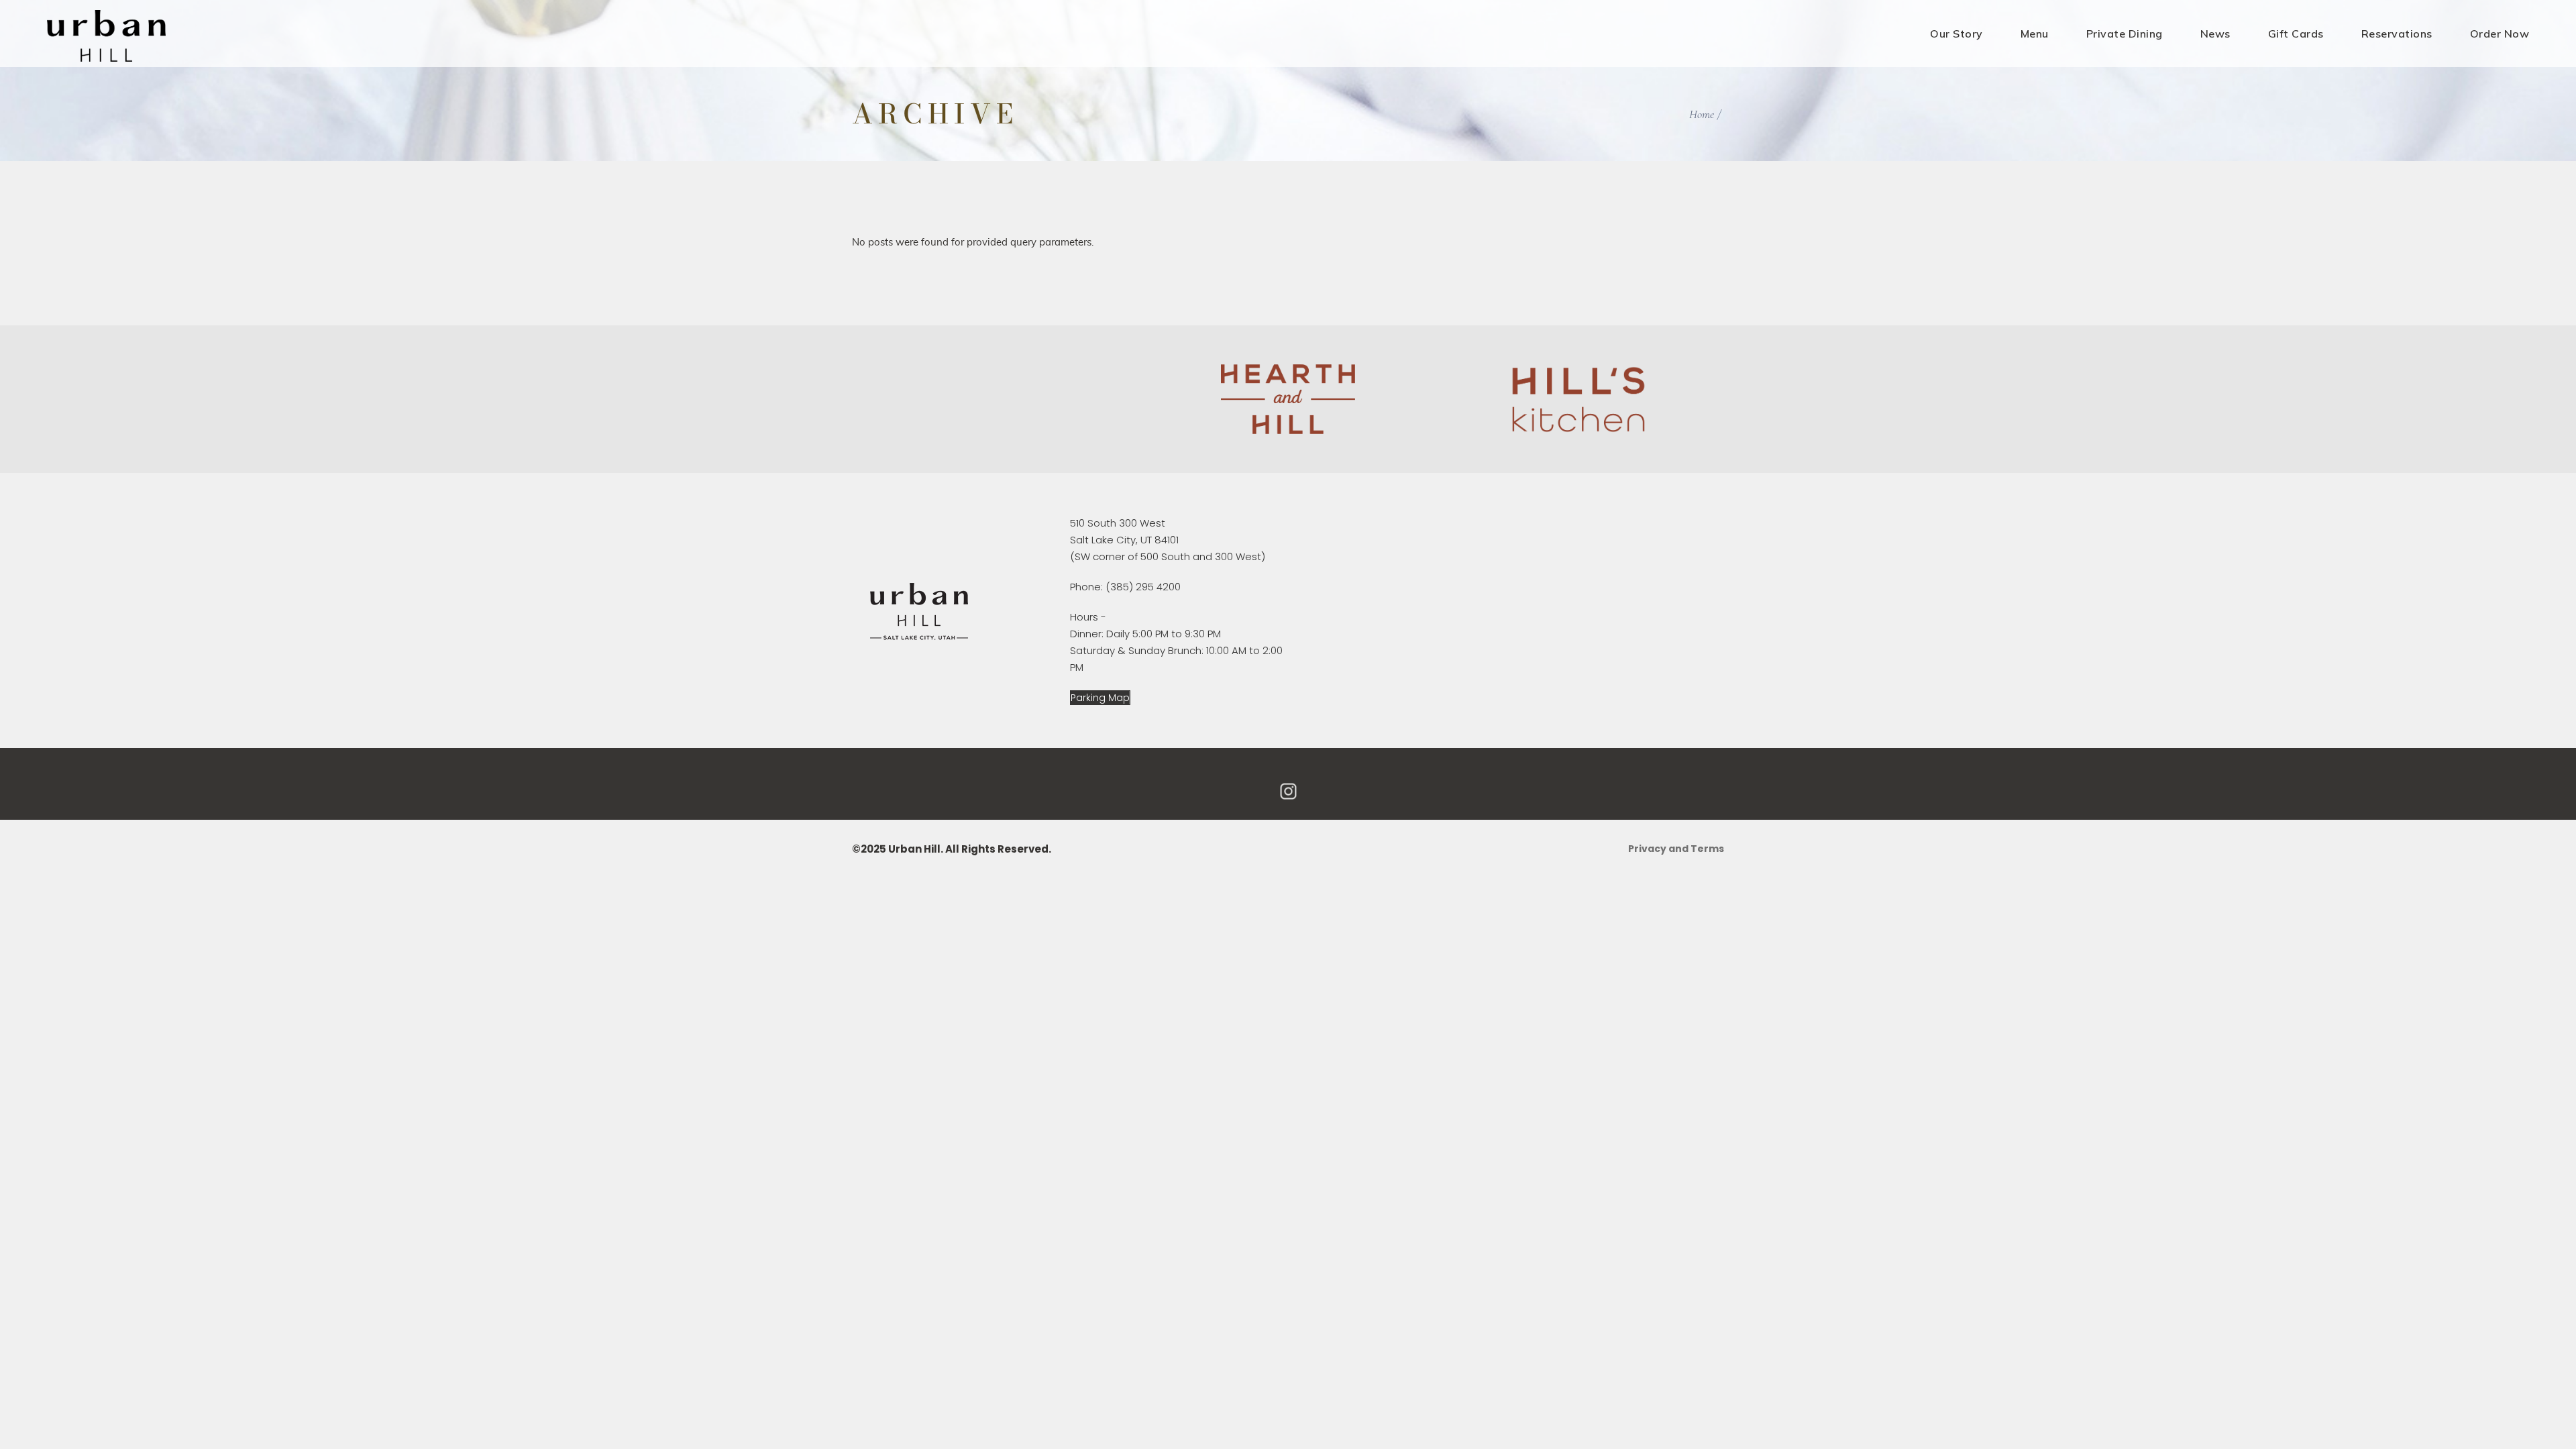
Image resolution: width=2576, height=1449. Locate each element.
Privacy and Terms (1676, 849)
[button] (1100, 698)
